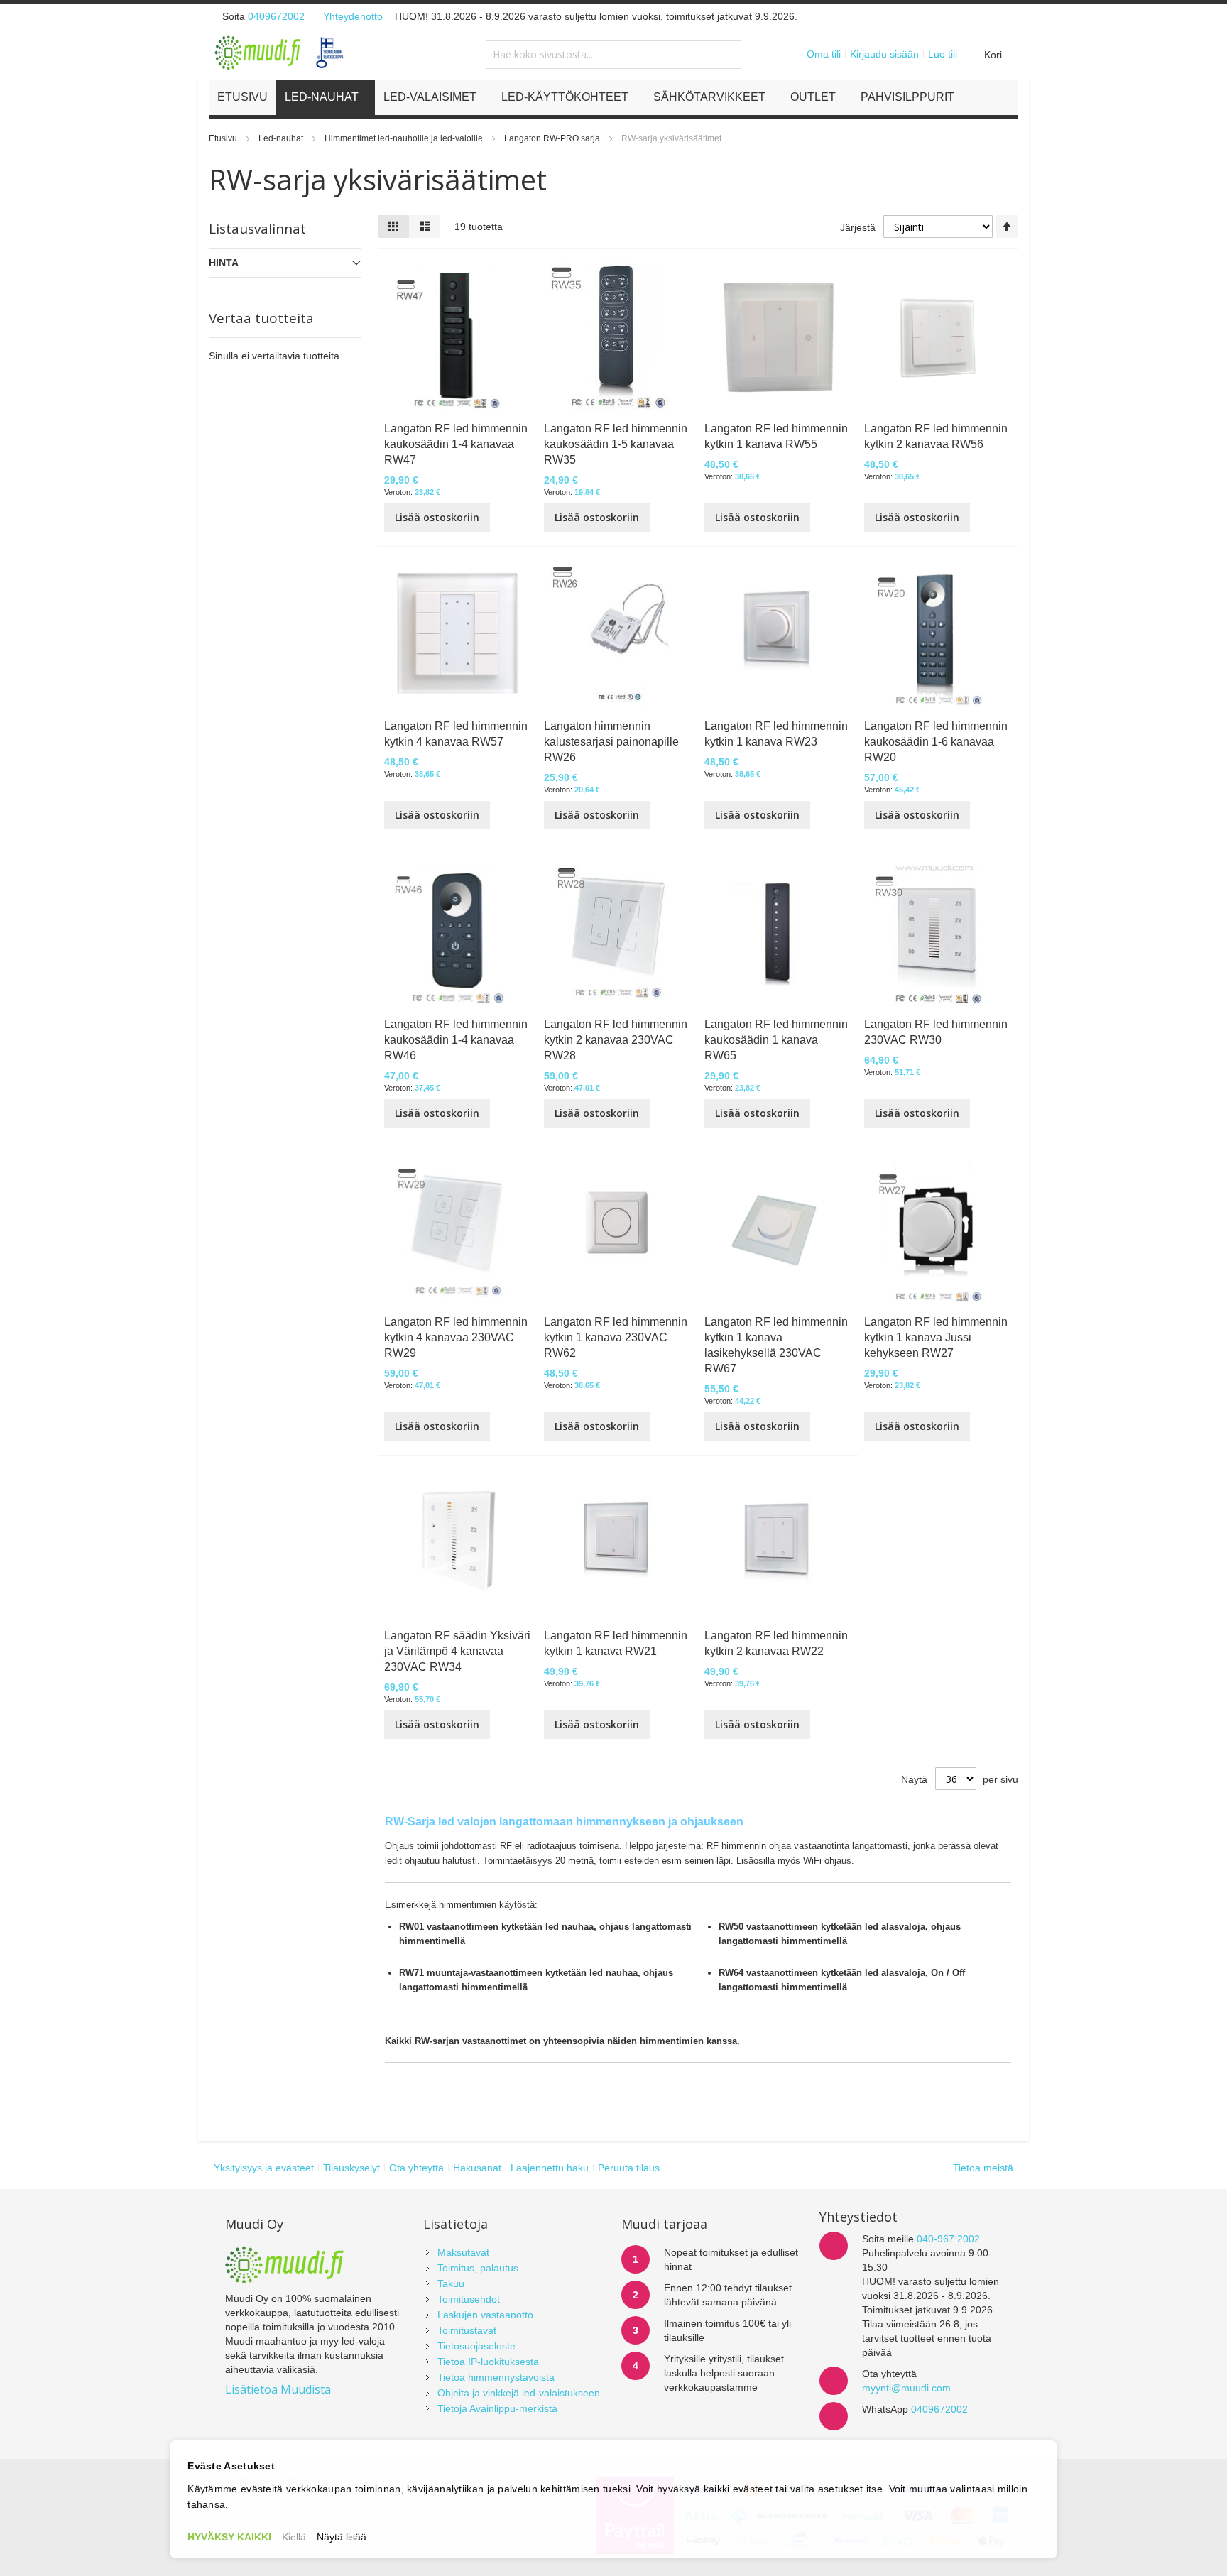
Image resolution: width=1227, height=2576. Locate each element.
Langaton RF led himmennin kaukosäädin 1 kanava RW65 (776, 1040)
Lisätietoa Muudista (278, 2389)
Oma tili (824, 54)
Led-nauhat (282, 138)
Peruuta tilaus (629, 2168)
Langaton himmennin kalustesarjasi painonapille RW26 (611, 742)
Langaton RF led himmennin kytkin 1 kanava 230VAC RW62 (616, 1337)
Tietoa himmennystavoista (496, 2377)
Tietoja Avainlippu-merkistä (497, 2408)
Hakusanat (477, 2168)
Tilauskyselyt (351, 2168)
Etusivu (224, 138)
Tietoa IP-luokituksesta (488, 2362)
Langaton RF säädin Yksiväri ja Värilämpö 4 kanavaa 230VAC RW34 (457, 1651)
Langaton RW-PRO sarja (553, 138)
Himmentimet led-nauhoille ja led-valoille (405, 138)
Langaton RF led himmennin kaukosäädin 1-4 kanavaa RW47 (456, 444)
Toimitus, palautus (478, 2268)
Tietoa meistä (983, 2168)
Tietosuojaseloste (476, 2346)
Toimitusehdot (469, 2299)
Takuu (451, 2283)
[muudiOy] (280, 53)
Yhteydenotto (353, 16)
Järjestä (858, 227)
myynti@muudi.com (906, 2388)
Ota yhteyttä (416, 2168)
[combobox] (613, 55)
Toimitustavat (467, 2330)
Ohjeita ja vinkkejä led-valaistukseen (519, 2393)
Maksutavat (463, 2252)
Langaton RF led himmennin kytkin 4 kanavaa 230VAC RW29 (456, 1337)
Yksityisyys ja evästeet (264, 2168)
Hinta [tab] (224, 263)
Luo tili (943, 54)
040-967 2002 (948, 2239)
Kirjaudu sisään (884, 54)
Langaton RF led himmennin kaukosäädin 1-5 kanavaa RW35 (616, 444)
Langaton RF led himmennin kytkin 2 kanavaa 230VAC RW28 (616, 1040)
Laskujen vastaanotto (485, 2315)
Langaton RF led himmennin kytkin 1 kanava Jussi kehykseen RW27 (936, 1337)
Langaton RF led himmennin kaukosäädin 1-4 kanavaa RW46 (456, 1040)
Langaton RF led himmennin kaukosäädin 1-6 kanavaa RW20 (936, 742)
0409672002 (276, 16)
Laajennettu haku (550, 2168)
